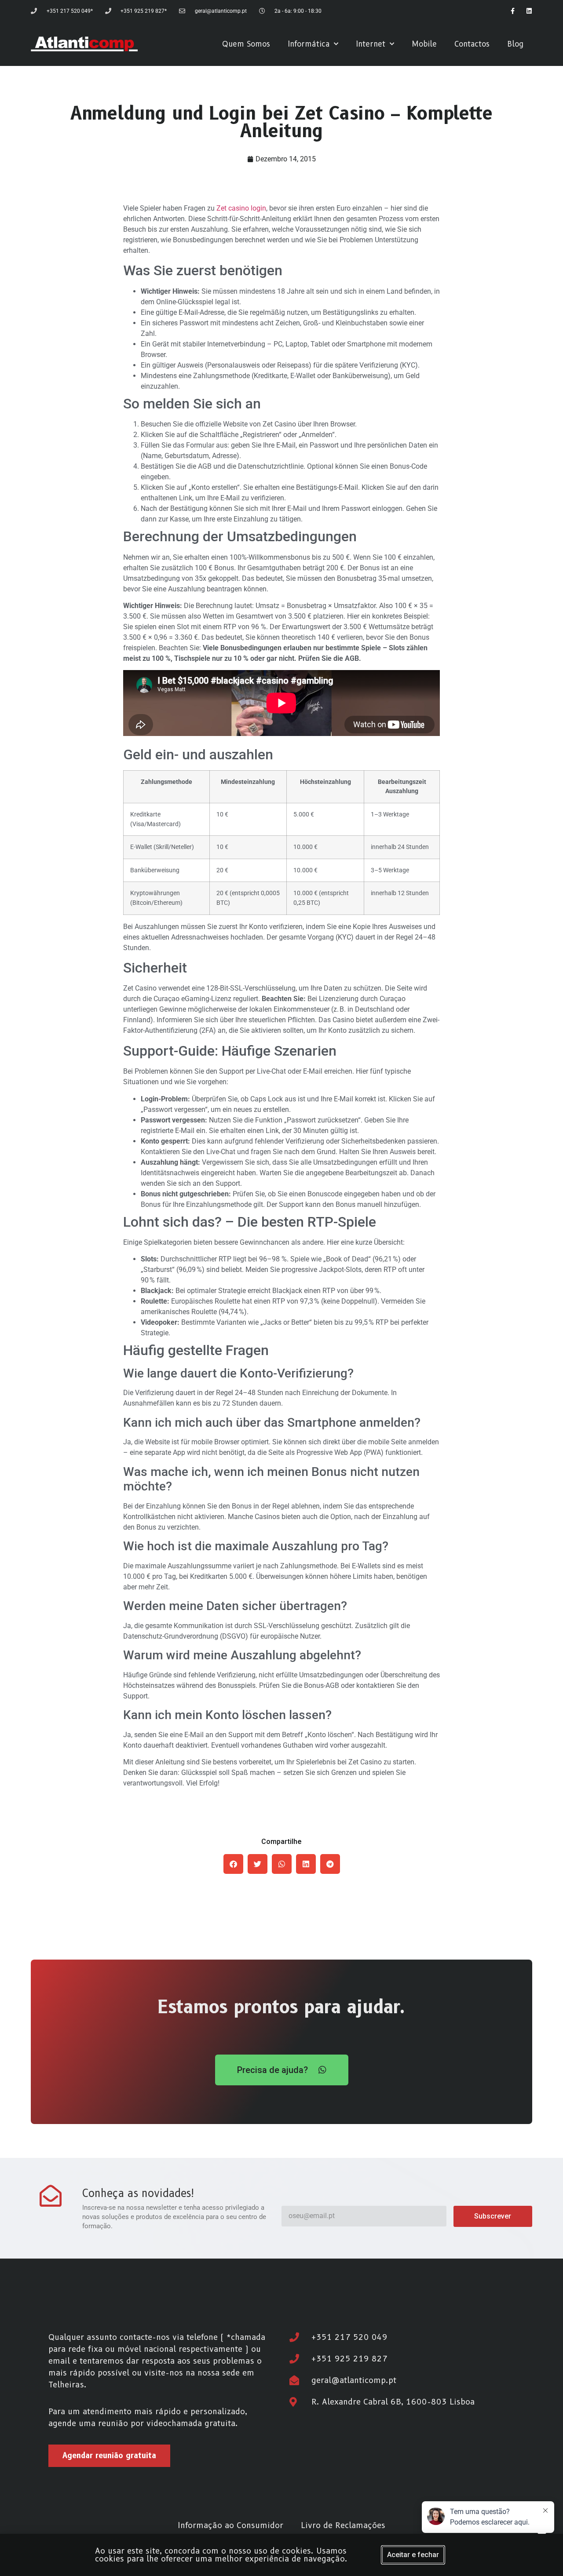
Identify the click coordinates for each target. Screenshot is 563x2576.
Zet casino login (241, 208)
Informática (309, 44)
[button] (233, 1864)
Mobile (424, 44)
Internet (371, 44)
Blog (515, 44)
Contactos (472, 44)
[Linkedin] (529, 11)
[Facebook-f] (512, 11)
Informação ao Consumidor (230, 2525)
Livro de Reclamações (343, 2525)
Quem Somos (246, 44)
